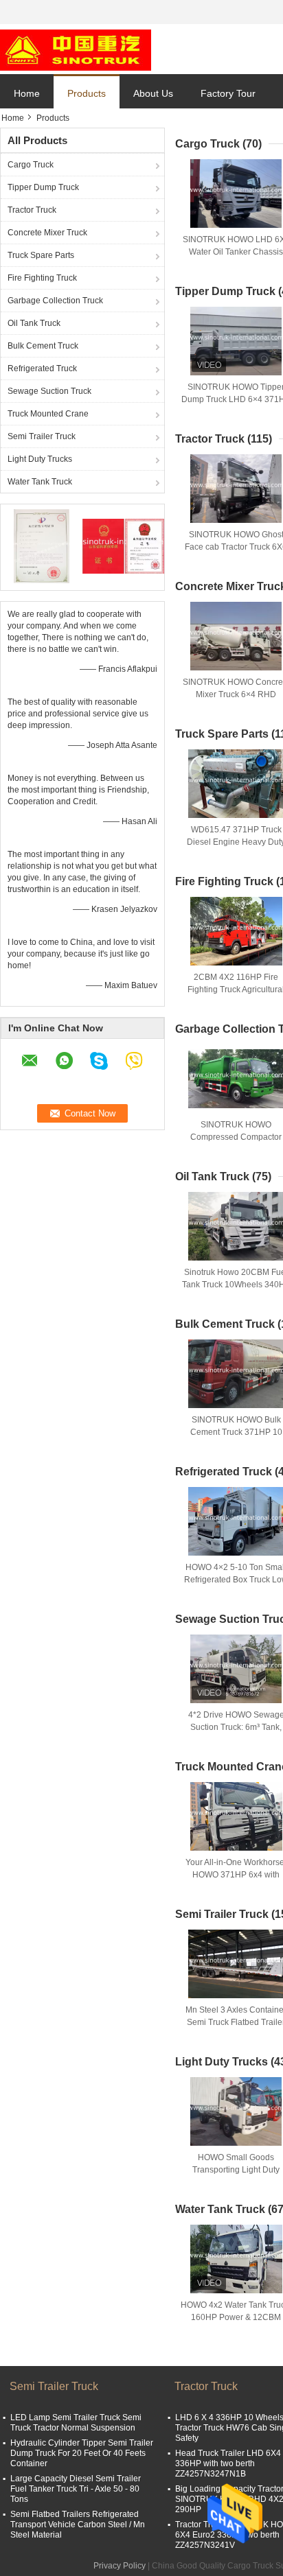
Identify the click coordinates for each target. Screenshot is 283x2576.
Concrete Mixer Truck (47, 233)
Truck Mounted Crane (48, 414)
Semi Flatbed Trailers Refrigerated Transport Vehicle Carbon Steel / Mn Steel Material (78, 2525)
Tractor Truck (32, 210)
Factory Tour (228, 93)
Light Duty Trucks (40, 459)
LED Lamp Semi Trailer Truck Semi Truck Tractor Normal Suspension (76, 2423)
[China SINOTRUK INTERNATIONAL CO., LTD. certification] (42, 546)
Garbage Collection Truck (55, 301)
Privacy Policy (120, 2566)
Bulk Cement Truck (43, 346)
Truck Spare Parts (41, 255)
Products (87, 93)
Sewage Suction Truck (49, 391)
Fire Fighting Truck (42, 278)
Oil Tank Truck (34, 323)
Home (27, 93)
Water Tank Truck (40, 482)
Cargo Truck (31, 165)
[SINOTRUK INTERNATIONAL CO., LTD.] (76, 49)
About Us (153, 93)
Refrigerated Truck (42, 368)
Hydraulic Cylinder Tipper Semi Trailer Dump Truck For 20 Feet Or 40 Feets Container (82, 2453)
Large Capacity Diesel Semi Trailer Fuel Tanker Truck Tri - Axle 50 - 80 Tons (76, 2489)
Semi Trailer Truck (42, 436)
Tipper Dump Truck (43, 187)
